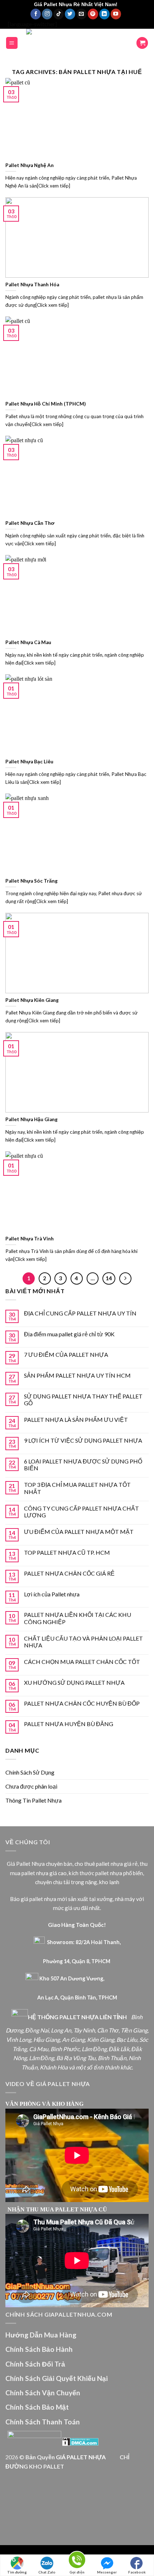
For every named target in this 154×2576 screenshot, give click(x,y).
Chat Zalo (47, 2572)
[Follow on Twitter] (70, 14)
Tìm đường (17, 2572)
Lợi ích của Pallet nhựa (52, 1594)
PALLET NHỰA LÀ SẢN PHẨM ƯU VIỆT (76, 1419)
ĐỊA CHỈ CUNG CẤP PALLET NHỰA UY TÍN (80, 1313)
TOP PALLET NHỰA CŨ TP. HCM (67, 1552)
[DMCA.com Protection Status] (80, 2441)
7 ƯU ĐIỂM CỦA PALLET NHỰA (66, 1354)
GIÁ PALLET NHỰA (81, 2457)
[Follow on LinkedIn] (104, 14)
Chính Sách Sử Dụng (30, 1772)
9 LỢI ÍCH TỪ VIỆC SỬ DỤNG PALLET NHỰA (83, 1440)
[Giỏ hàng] (142, 43)
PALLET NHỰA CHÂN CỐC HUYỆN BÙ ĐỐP (82, 1703)
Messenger (107, 2572)
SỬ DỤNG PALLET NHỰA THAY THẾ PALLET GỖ (83, 1400)
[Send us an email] (81, 14)
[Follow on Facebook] (36, 14)
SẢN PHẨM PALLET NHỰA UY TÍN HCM (77, 1375)
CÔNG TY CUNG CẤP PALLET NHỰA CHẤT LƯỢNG (81, 1512)
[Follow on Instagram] (47, 14)
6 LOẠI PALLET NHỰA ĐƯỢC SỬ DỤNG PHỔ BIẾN (83, 1465)
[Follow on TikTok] (59, 14)
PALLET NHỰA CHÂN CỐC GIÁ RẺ (69, 1573)
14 (109, 1278)
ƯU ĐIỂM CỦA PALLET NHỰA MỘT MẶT (79, 1532)
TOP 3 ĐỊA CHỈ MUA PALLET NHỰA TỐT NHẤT (77, 1488)
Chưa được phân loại (31, 1786)
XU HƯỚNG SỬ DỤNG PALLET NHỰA (74, 1682)
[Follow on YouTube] (116, 14)
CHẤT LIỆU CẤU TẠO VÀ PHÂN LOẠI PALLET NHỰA (83, 1642)
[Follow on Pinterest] (93, 14)
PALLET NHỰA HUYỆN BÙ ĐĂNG (69, 1724)
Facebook (137, 2572)
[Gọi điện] (77, 2561)
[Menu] (12, 43)
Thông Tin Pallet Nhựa (33, 1800)
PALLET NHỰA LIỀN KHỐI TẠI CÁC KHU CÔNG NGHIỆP (78, 1618)
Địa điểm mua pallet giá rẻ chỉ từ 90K (69, 1334)
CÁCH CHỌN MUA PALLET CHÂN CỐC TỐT (82, 1662)
